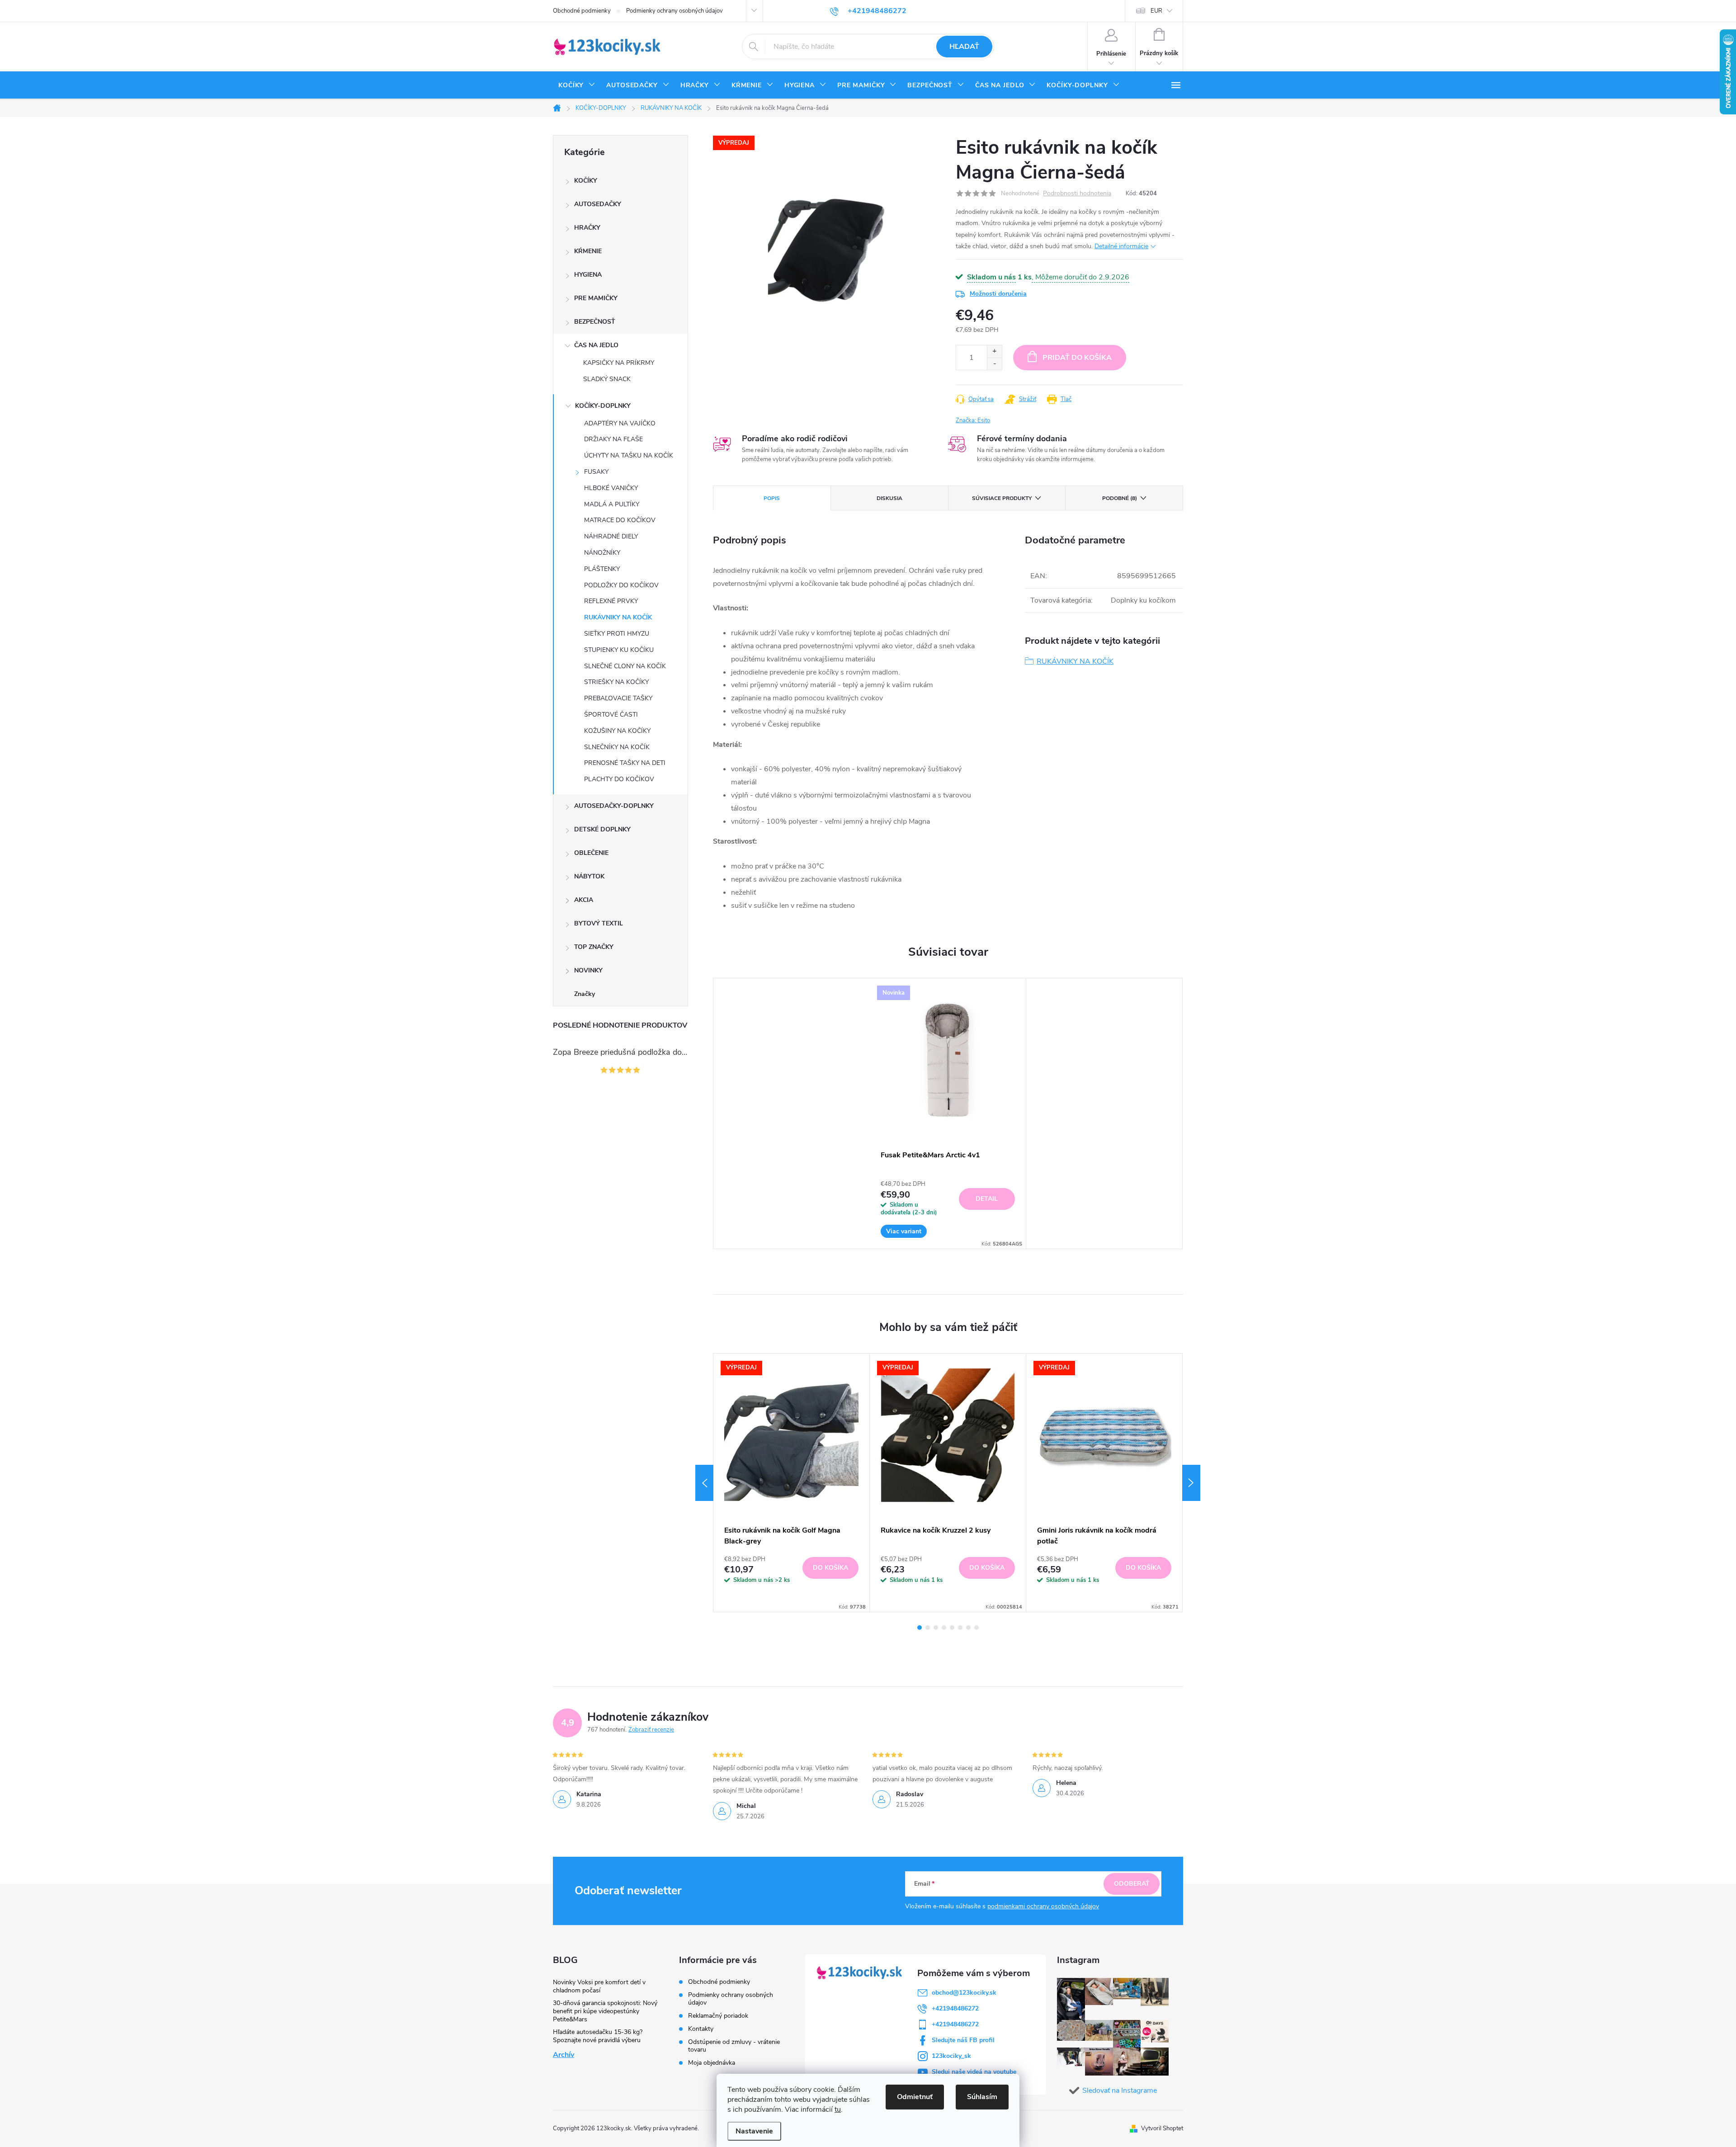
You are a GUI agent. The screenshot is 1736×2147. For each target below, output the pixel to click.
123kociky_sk (951, 2056)
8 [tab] (976, 1628)
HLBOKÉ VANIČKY (611, 488)
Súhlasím (982, 2097)
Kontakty (701, 2029)
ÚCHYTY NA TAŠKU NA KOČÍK (629, 455)
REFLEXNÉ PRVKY (611, 601)
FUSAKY (596, 472)
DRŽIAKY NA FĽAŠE (613, 439)
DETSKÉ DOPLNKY (602, 829)
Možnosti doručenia (998, 294)
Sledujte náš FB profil (963, 2040)
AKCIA (584, 900)
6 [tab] (960, 1628)
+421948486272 (955, 2008)
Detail (987, 1199)
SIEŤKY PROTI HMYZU (617, 634)
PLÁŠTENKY (602, 569)
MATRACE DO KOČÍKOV (620, 520)
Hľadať (964, 47)
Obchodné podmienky (582, 11)
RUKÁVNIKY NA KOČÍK (618, 617)
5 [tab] (952, 1628)
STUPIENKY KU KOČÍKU (619, 650)
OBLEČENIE (591, 853)
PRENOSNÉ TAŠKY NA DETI (625, 763)
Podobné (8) (1120, 498)
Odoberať (1132, 1884)
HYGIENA (588, 275)
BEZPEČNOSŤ (595, 322)
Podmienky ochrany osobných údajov (675, 11)
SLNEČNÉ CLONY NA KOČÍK (625, 666)
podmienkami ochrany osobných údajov (1043, 1906)
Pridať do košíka (1077, 358)
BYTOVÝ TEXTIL (599, 923)
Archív (564, 2055)
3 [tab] (936, 1628)
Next (1191, 1483)
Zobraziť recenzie (651, 1730)
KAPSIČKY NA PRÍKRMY (619, 363)
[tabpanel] (948, 1114)
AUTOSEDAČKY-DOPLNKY (614, 806)
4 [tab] (944, 1628)
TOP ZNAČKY (594, 947)
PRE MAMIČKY (596, 298)
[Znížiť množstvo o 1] (994, 364)
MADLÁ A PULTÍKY (612, 504)
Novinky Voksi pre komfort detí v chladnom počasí (599, 1986)
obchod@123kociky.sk (964, 1993)
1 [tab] (920, 1628)
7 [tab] (968, 1628)
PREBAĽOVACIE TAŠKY (618, 698)
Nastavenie (754, 2131)
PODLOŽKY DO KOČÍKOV (621, 585)
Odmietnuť (915, 2097)
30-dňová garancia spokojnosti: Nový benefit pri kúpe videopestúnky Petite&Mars (605, 2011)
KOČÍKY (586, 181)
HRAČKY (587, 228)
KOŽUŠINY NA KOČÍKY (617, 731)
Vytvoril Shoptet (1162, 2128)
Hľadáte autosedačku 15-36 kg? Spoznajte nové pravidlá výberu (598, 2036)
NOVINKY (588, 970)
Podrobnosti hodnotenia (1077, 194)
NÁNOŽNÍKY (602, 553)
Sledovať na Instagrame (1120, 2090)
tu (838, 2109)
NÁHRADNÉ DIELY (611, 536)
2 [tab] (928, 1628)
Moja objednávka (712, 2063)
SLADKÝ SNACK (607, 379)
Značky (585, 994)
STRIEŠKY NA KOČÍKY (616, 682)
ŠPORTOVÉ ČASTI (611, 715)
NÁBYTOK (589, 876)
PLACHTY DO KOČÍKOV (619, 779)
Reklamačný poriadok (718, 2016)
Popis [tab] (772, 498)
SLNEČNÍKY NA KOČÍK (617, 747)
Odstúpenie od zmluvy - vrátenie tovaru (734, 2046)
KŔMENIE (588, 251)
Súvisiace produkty (1002, 498)
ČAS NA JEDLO (596, 345)
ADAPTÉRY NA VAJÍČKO (620, 423)
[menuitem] (577, 85)
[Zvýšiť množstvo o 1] (994, 352)
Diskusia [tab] (889, 498)
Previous (704, 1483)
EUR (1156, 11)
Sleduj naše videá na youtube (974, 2072)
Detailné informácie (1121, 246)
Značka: (973, 420)
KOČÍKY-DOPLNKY (603, 406)
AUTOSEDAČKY (598, 204)
